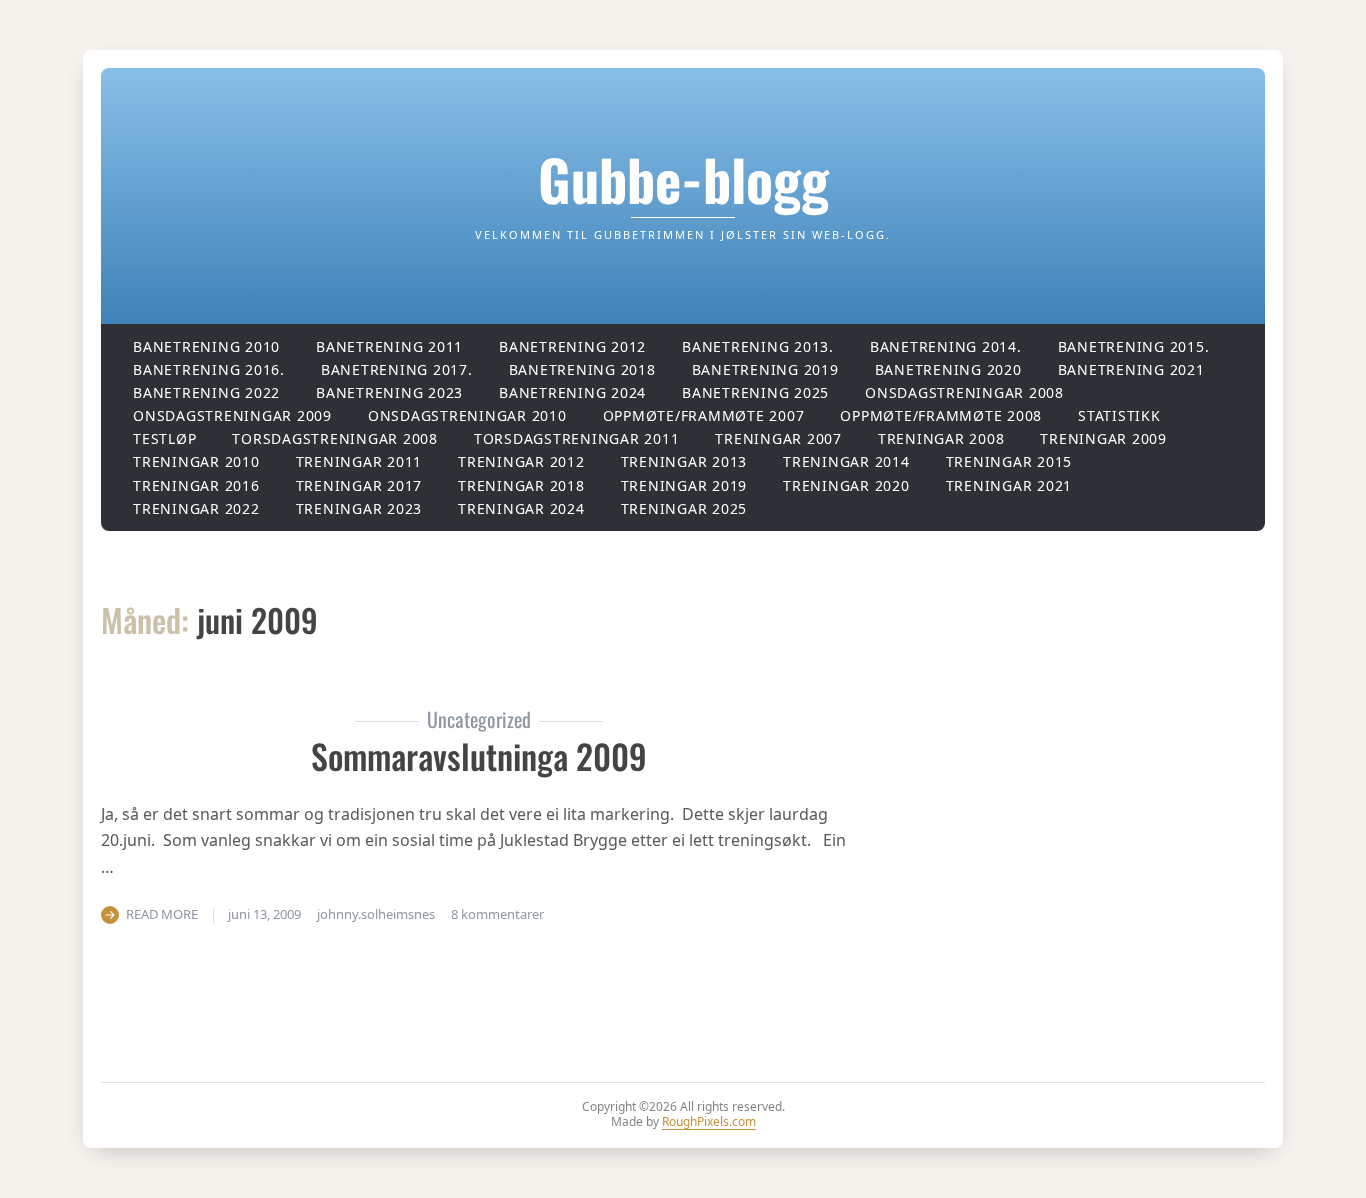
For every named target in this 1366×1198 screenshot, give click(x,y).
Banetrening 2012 (572, 346)
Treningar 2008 (941, 438)
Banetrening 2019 (765, 369)
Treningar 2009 (1103, 438)
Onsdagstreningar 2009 (232, 415)
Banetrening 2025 (755, 392)
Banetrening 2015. (1134, 346)
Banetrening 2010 (206, 346)
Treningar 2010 (196, 461)
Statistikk (1119, 415)
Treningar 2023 (359, 508)
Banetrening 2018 (582, 369)
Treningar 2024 (521, 508)
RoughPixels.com (709, 1121)
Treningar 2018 (521, 485)
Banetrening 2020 (948, 369)
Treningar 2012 (521, 461)
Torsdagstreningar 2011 (577, 438)
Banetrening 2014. (946, 346)
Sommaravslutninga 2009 (479, 755)
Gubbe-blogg (683, 178)
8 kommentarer (497, 914)
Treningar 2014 (846, 461)
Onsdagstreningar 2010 (467, 415)
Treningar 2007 (778, 438)
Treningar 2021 (1009, 485)
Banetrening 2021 (1131, 369)
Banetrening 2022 (206, 392)
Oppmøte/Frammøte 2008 (941, 415)
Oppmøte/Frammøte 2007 (704, 415)
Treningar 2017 (359, 485)
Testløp (164, 438)
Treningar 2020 (846, 485)
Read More (162, 914)
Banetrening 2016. (209, 369)
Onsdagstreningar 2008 (964, 392)
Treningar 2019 (684, 485)
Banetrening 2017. (397, 369)
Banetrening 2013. (758, 346)
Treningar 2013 (684, 461)
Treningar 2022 (196, 508)
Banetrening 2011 (389, 346)
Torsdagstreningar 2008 (335, 438)
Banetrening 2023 (389, 392)
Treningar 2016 (196, 485)
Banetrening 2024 (572, 392)
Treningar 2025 (684, 508)
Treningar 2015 (1009, 461)
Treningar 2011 (359, 461)
